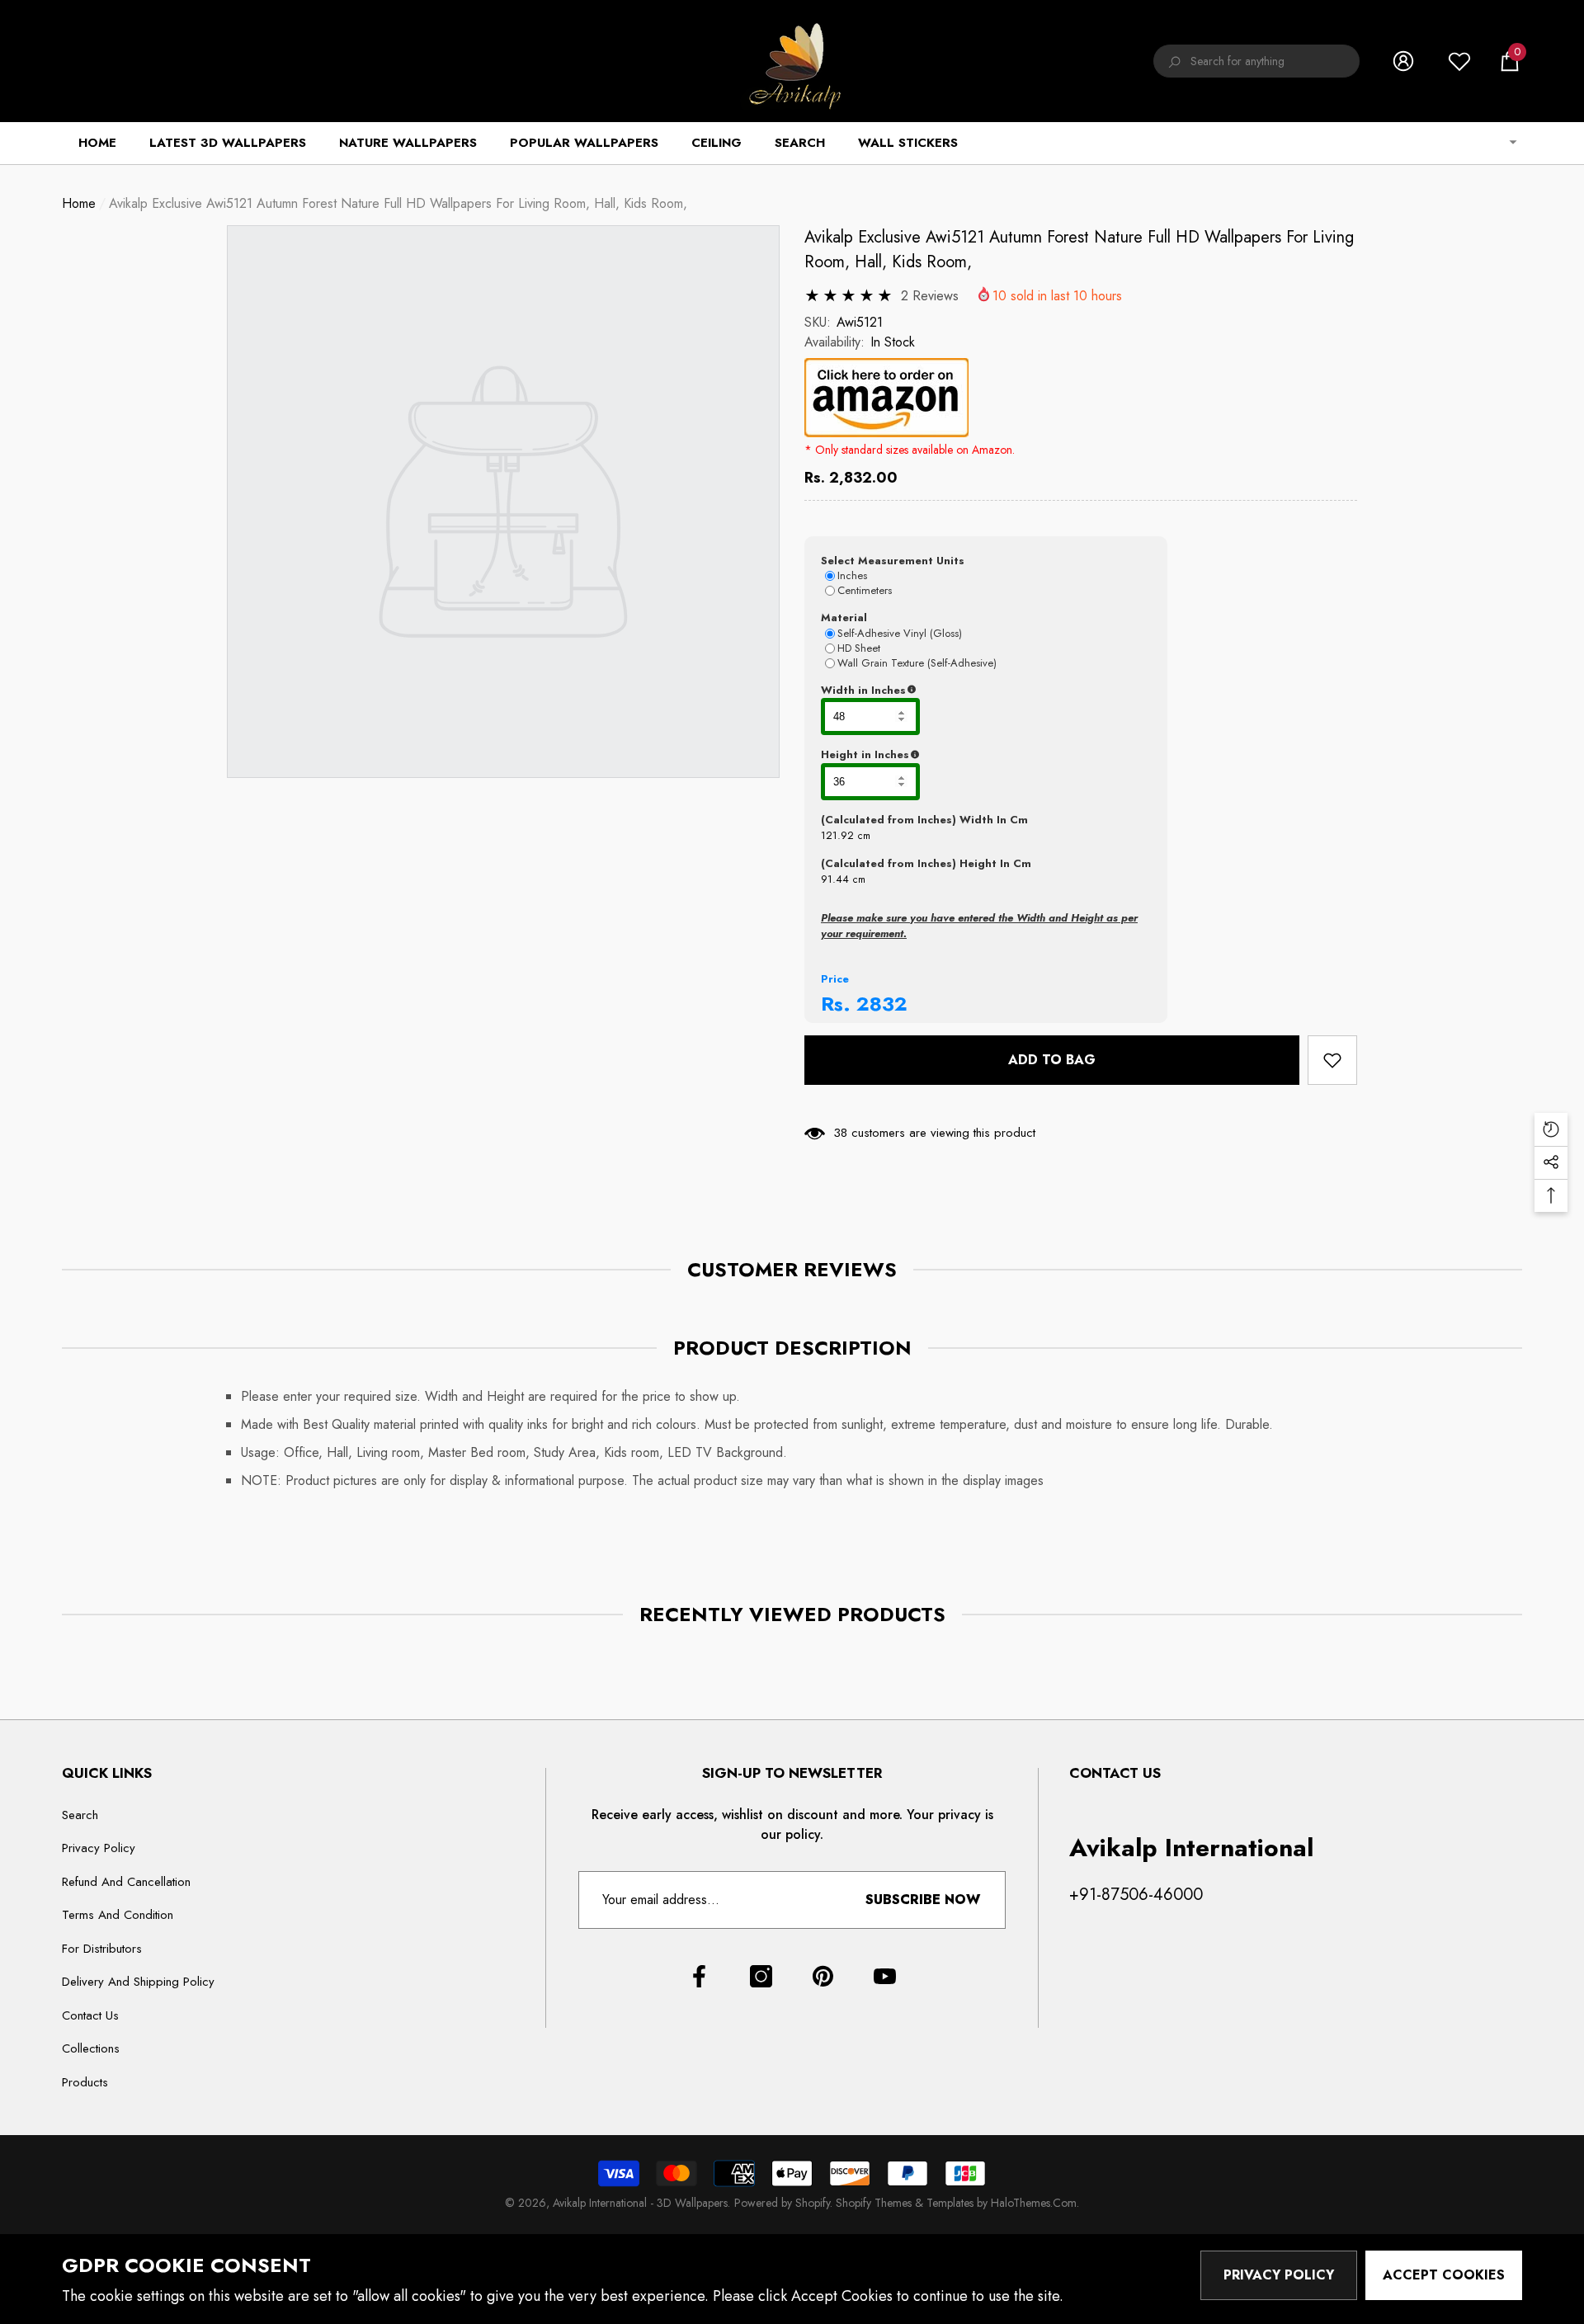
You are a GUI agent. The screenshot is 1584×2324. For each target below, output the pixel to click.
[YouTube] (885, 1976)
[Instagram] (761, 1976)
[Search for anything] (1256, 61)
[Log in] (1403, 61)
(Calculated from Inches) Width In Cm (924, 820)
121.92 (837, 835)
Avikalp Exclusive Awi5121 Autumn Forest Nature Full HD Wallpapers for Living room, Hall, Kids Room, (1079, 250)
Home (79, 203)
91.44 (835, 879)
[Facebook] (699, 1976)
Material (844, 618)
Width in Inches (944, 691)
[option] (503, 502)
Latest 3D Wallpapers (228, 143)
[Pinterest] (823, 1976)
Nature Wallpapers (408, 143)
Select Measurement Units (893, 561)
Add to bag (1052, 1060)
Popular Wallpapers (584, 143)
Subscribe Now (923, 1900)
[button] (1510, 61)
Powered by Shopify (782, 2203)
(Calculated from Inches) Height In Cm (926, 863)
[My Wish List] (1459, 61)
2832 (882, 1004)
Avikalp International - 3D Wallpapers (640, 2203)
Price (835, 979)
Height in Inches (947, 755)
